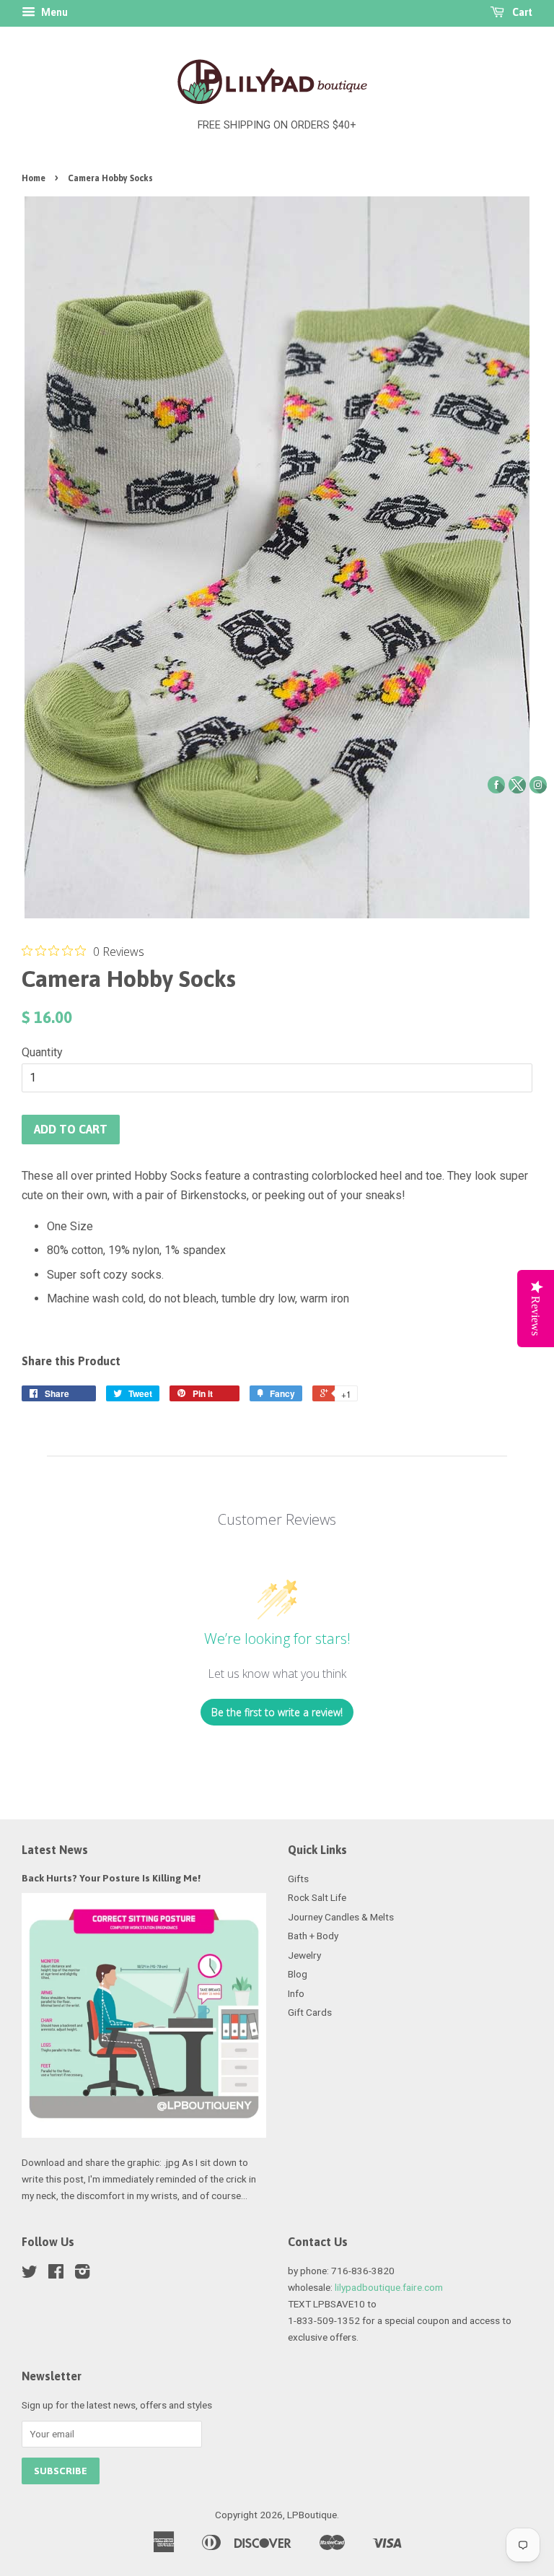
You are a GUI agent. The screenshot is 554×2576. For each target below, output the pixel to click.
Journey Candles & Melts (341, 1917)
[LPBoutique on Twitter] (30, 2274)
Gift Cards (310, 2012)
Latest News (55, 1850)
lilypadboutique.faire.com (389, 2287)
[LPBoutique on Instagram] (82, 2274)
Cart (521, 12)
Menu (53, 12)
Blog (298, 1974)
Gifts (298, 1879)
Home (34, 178)
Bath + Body (313, 1936)
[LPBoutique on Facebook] (56, 2274)
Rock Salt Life (317, 1897)
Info (296, 1993)
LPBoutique (312, 2515)
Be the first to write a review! (277, 1712)
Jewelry (304, 1955)
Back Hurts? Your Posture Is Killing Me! (111, 1878)
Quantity (42, 1052)
